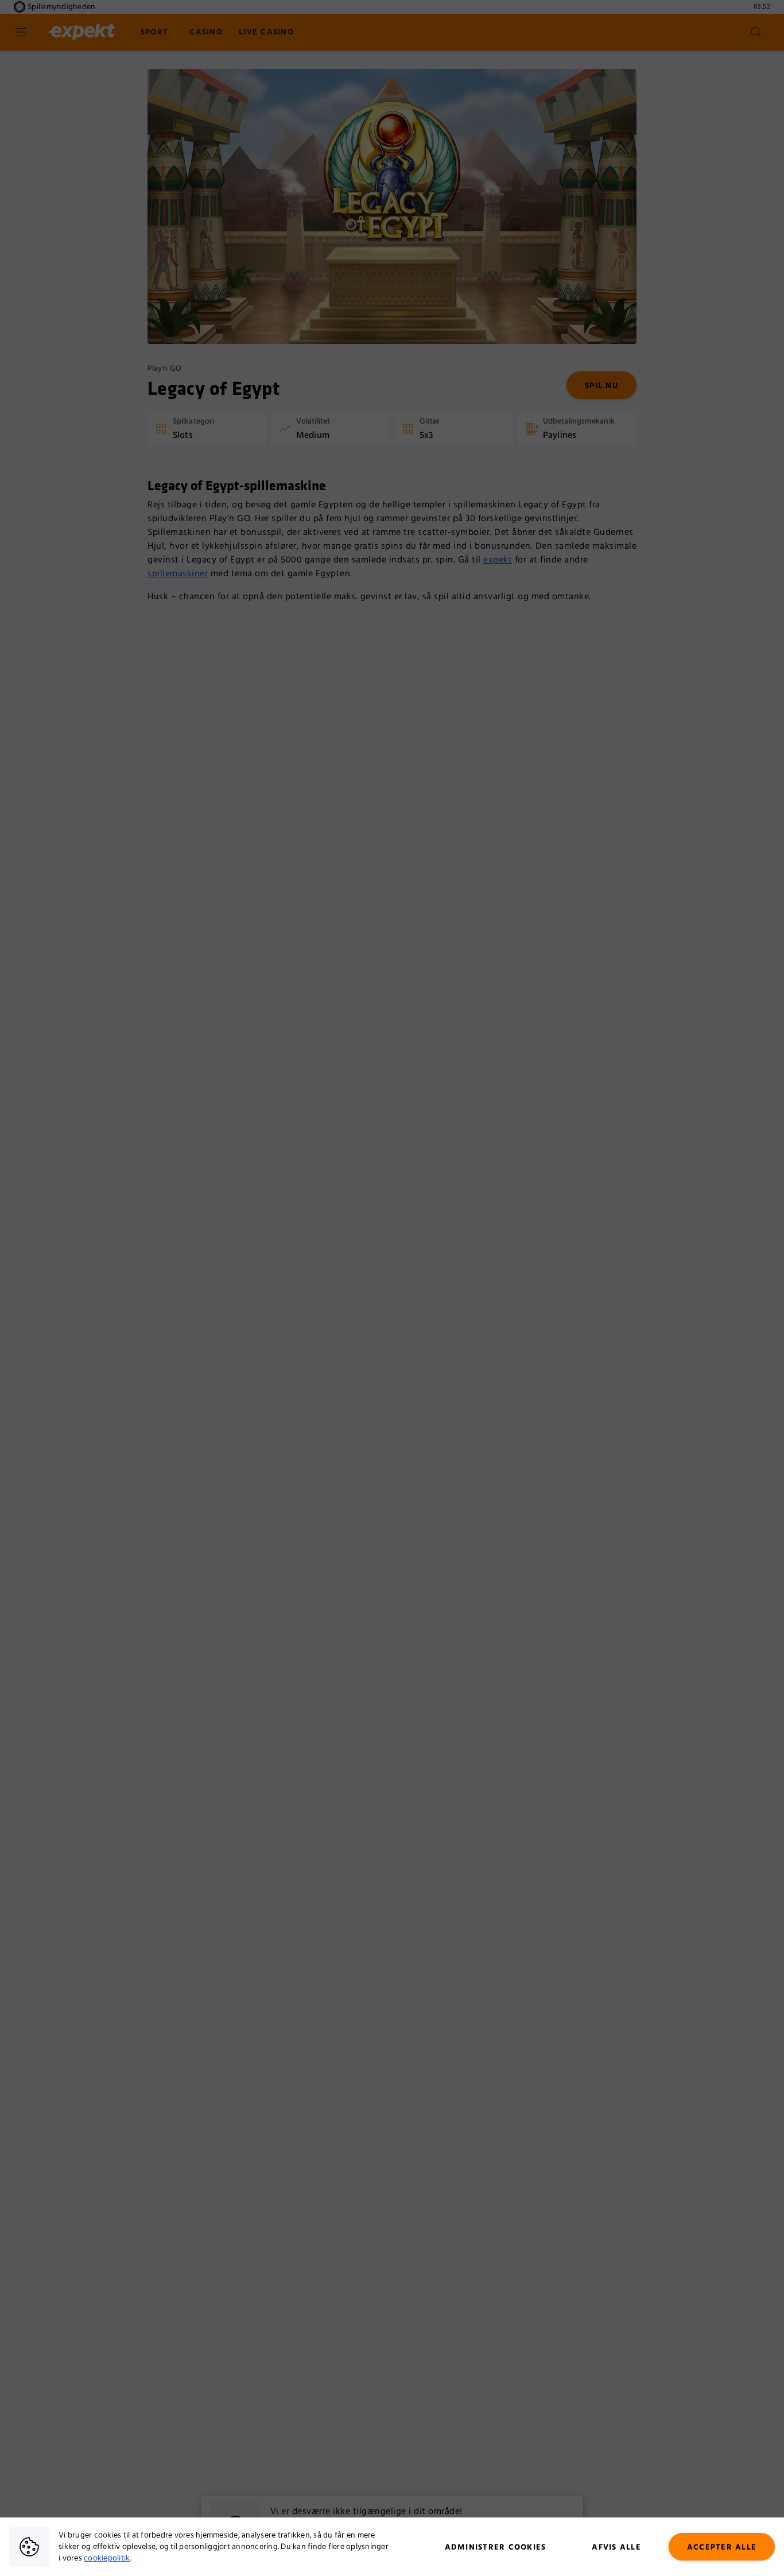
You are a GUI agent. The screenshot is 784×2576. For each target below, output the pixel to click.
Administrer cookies (496, 2547)
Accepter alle (722, 2547)
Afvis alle (616, 2547)
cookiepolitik (107, 2558)
